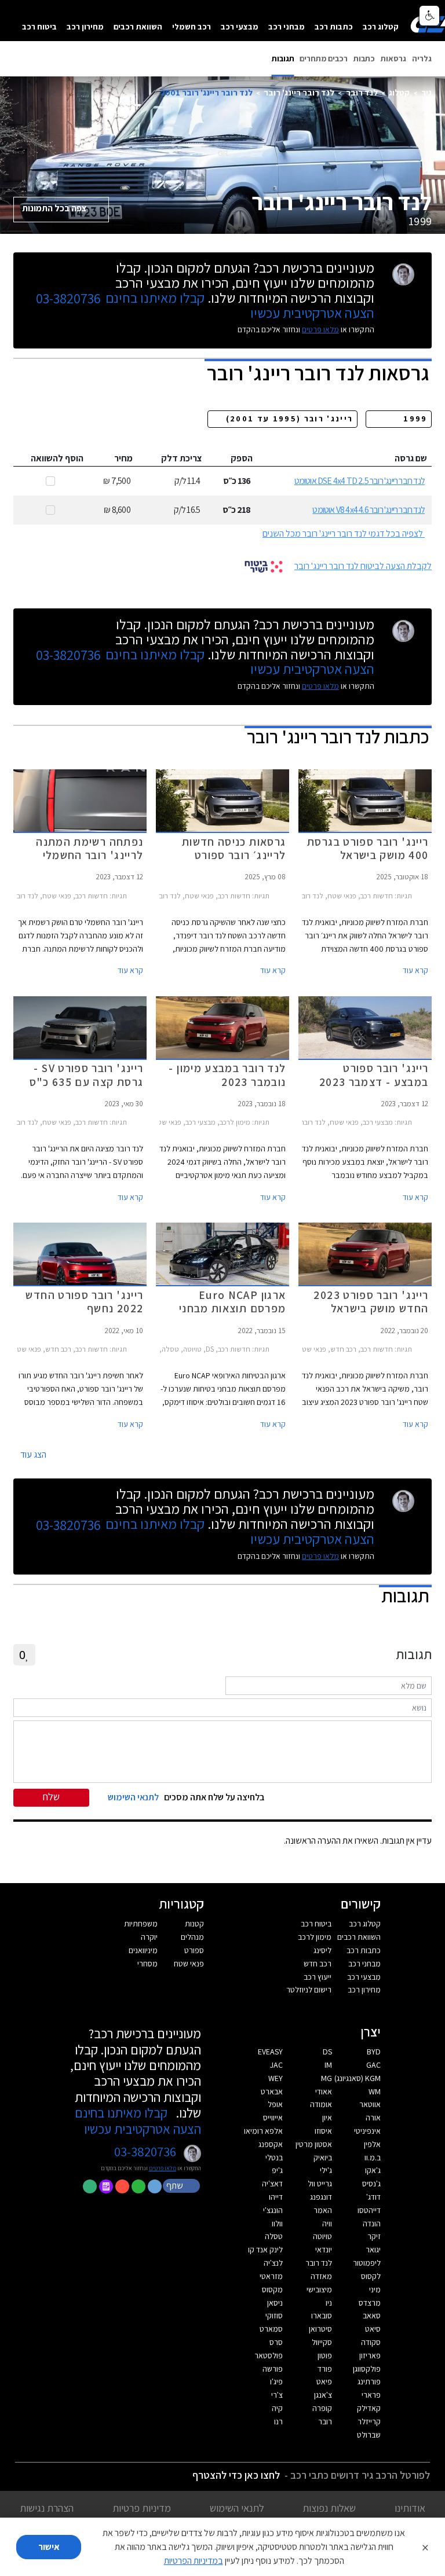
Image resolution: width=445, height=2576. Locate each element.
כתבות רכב (334, 26)
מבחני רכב (287, 26)
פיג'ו (276, 2381)
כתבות (364, 58)
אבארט (272, 2091)
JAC (276, 2065)
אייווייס (273, 2118)
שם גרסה (411, 458)
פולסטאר (269, 2355)
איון (327, 2118)
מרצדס (370, 2303)
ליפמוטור (367, 2263)
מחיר (123, 458)
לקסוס (371, 2276)
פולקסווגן (367, 2369)
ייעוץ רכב (318, 1977)
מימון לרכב (315, 1937)
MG (327, 2078)
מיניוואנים (143, 1950)
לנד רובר (362, 92)
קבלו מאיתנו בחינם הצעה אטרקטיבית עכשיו (138, 2121)
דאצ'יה (272, 2184)
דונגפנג (321, 2197)
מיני (375, 2289)
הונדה (372, 2223)
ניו (329, 2303)
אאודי (324, 2091)
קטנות (194, 1924)
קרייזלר (369, 2421)
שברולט (369, 2435)
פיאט (324, 2381)
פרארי (371, 2395)
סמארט (271, 2329)
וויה (327, 2223)
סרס (276, 2342)
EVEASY (270, 2052)
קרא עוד (415, 970)
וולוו (277, 2223)
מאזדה (321, 2276)
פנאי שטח (189, 1964)
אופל (275, 2104)
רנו (278, 2421)
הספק (242, 458)
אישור (49, 2547)
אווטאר (370, 2104)
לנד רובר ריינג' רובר (299, 92)
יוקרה (149, 1937)
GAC (373, 2065)
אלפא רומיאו (263, 2131)
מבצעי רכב (240, 26)
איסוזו (323, 2131)
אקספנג (271, 2144)
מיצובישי (319, 2289)
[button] (183, 2185)
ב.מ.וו (373, 2157)
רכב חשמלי (192, 26)
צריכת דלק (182, 458)
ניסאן (275, 2303)
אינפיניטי (367, 2131)
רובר (325, 2421)
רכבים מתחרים (324, 58)
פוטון (325, 2355)
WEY (276, 2078)
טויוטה (322, 2236)
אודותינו (410, 2508)
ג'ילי (326, 2170)
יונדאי (324, 2250)
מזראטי (271, 2276)
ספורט (194, 1950)
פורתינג (369, 2381)
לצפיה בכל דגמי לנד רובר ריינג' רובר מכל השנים (343, 533)
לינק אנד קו (265, 2250)
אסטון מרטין (314, 2144)
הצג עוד (33, 1454)
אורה (373, 2118)
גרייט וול (320, 2184)
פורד (325, 2369)
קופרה (322, 2408)
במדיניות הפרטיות (194, 2561)
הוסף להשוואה (57, 458)
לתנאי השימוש (237, 2508)
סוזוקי (274, 2316)
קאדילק (369, 2408)
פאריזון (370, 2355)
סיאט (373, 2329)
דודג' (373, 2197)
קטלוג (399, 92)
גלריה (422, 58)
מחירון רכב (85, 26)
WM (375, 2091)
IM (328, 2065)
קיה (277, 2408)
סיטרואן (320, 2329)
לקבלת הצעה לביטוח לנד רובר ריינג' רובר (363, 566)
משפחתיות (141, 1924)
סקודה (371, 2342)
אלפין (372, 2144)
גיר (426, 92)
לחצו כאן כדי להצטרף (236, 2475)
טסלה (274, 2236)
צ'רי (277, 2395)
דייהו (276, 2197)
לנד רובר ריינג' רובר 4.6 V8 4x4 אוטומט (369, 510)
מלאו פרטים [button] (163, 2168)
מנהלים (192, 1937)
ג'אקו (373, 2170)
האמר (323, 2210)
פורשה (273, 2369)
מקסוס (272, 2289)
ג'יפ (277, 2170)
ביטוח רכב (39, 26)
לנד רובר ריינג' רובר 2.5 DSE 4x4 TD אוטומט (360, 481)
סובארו (322, 2316)
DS (327, 2052)
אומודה (321, 2104)
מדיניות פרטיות (142, 2508)
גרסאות (393, 58)
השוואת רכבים (138, 26)
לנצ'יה (273, 2263)
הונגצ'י (273, 2210)
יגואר (373, 2250)
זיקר (374, 2236)
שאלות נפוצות (329, 2508)
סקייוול (322, 2342)
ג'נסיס (371, 2184)
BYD (374, 2052)
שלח (51, 1797)
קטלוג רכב (381, 26)
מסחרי (147, 1964)
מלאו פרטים (320, 329)
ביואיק (323, 2157)
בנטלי (274, 2157)
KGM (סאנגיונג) (358, 2078)
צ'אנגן (323, 2395)
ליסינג (322, 1950)
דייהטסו (369, 2210)
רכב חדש (318, 1964)
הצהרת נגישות (47, 2508)
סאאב (372, 2316)
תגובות (283, 58)
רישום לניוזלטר (309, 1990)
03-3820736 (68, 299)
